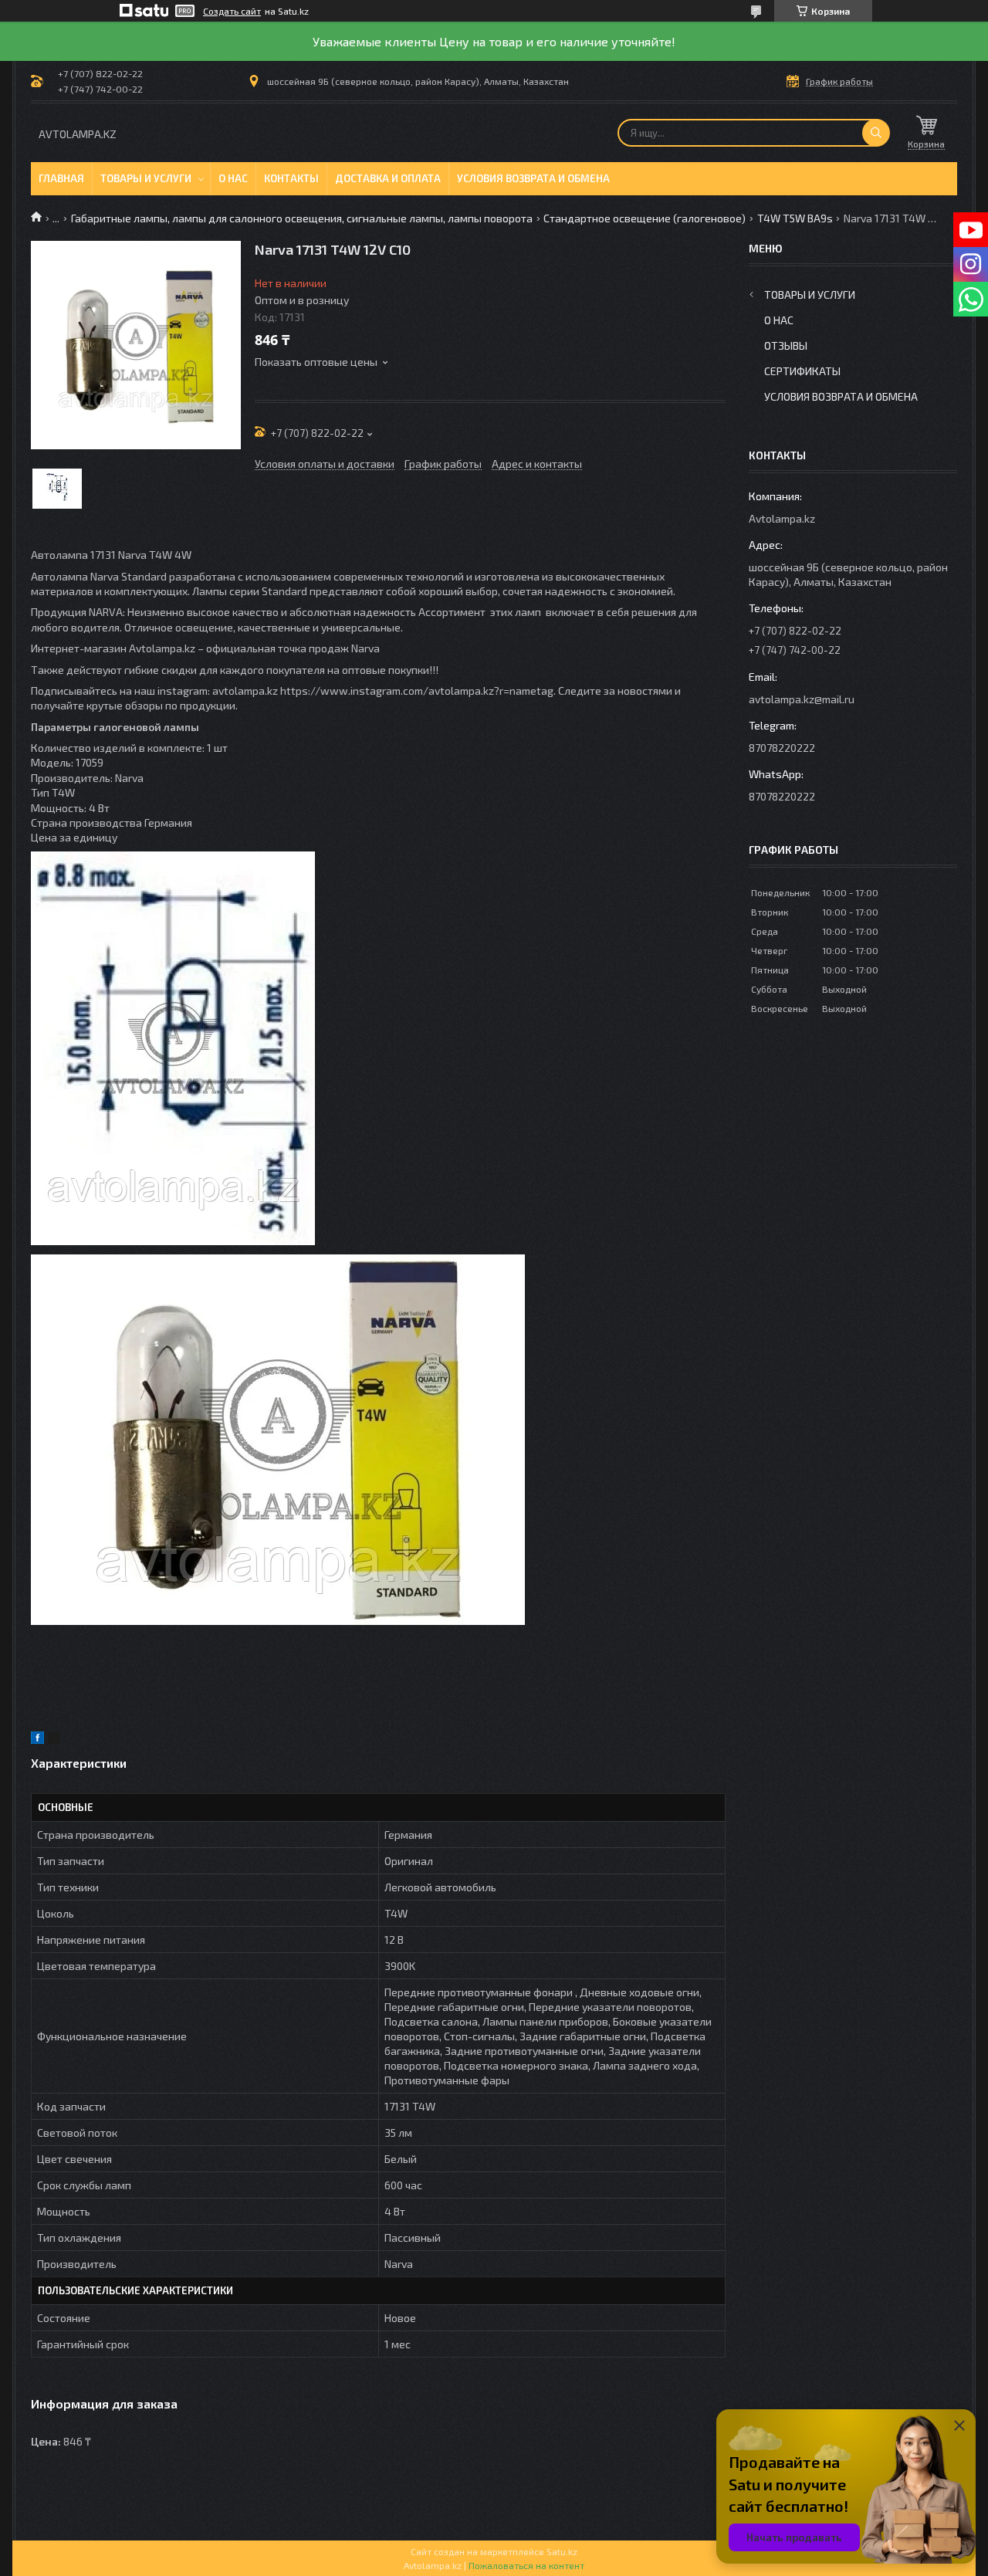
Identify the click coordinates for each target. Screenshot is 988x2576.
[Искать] (876, 133)
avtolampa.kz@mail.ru (802, 699)
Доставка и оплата (388, 178)
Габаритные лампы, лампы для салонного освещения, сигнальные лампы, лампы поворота (302, 218)
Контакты (291, 178)
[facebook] (37, 1740)
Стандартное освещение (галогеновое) (645, 218)
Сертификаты (802, 371)
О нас (233, 178)
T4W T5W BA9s (795, 218)
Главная (61, 178)
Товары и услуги (146, 178)
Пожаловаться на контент (526, 2565)
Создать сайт (232, 11)
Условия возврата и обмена (533, 178)
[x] (54, 1740)
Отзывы (786, 345)
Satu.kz (562, 2551)
